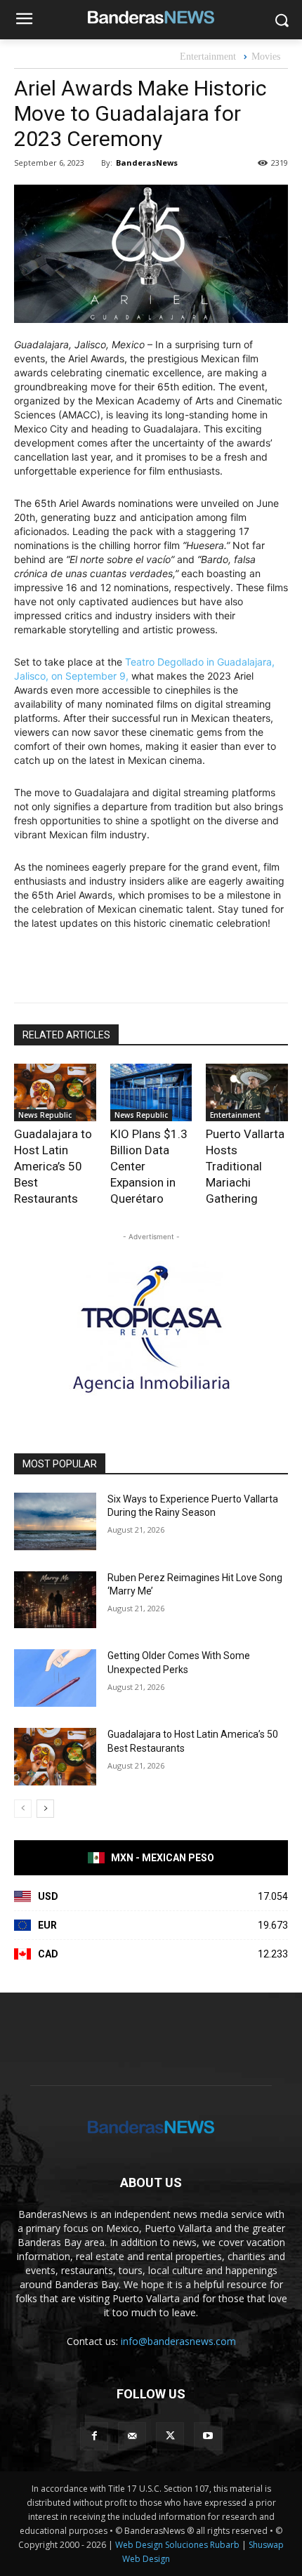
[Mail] (132, 2436)
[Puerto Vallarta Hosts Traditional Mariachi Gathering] (247, 1092)
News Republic (45, 1115)
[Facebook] (94, 2436)
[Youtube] (208, 2436)
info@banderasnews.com (178, 2341)
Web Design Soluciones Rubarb (177, 2545)
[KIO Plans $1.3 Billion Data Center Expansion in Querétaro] (151, 1092)
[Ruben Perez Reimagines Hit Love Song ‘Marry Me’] (55, 1600)
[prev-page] (23, 1809)
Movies (266, 57)
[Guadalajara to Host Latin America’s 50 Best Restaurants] (55, 1092)
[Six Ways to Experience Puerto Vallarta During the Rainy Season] (55, 1521)
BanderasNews (147, 163)
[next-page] (45, 1809)
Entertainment (208, 57)
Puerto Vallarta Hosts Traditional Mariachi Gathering (245, 1166)
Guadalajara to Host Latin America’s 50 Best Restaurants (53, 1166)
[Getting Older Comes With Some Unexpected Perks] (55, 1678)
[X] (170, 2436)
